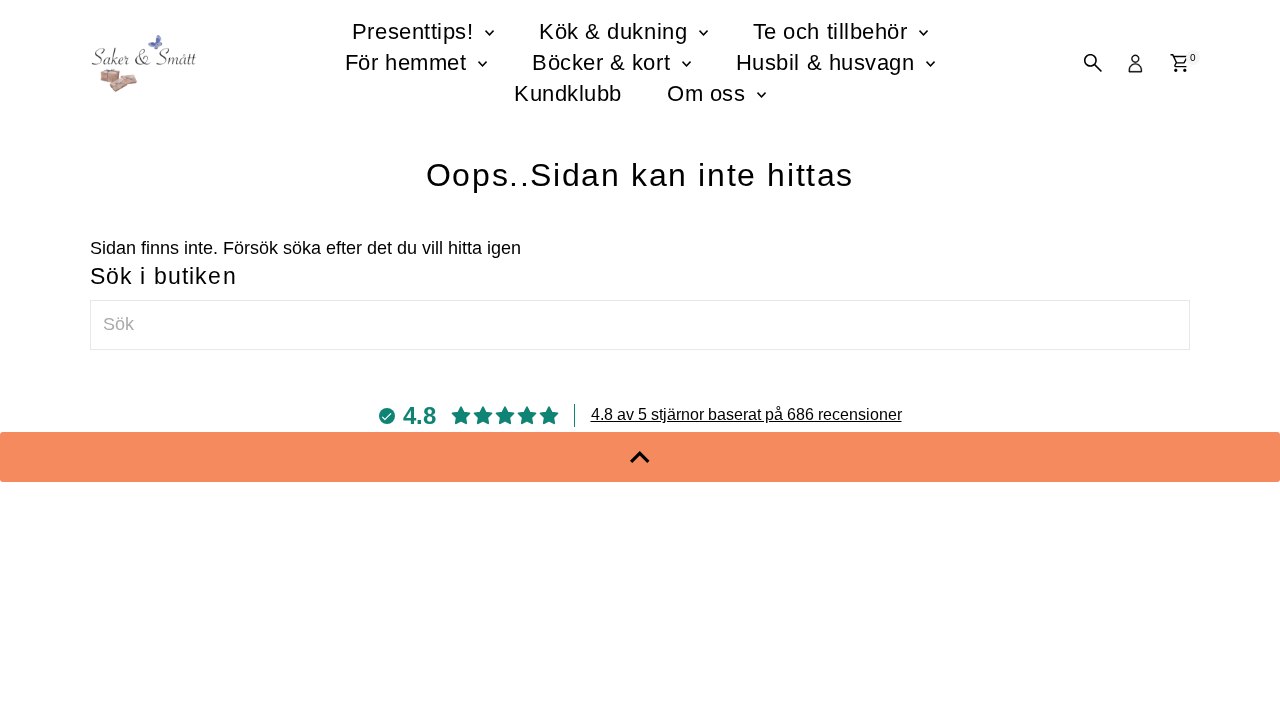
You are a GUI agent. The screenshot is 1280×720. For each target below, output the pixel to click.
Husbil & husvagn (828, 62)
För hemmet (409, 62)
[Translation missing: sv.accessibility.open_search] (1093, 63)
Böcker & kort (604, 62)
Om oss (709, 93)
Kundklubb (568, 93)
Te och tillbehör (833, 31)
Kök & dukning (616, 31)
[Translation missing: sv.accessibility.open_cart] (1179, 63)
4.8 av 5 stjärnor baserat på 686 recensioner (746, 414)
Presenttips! (416, 31)
